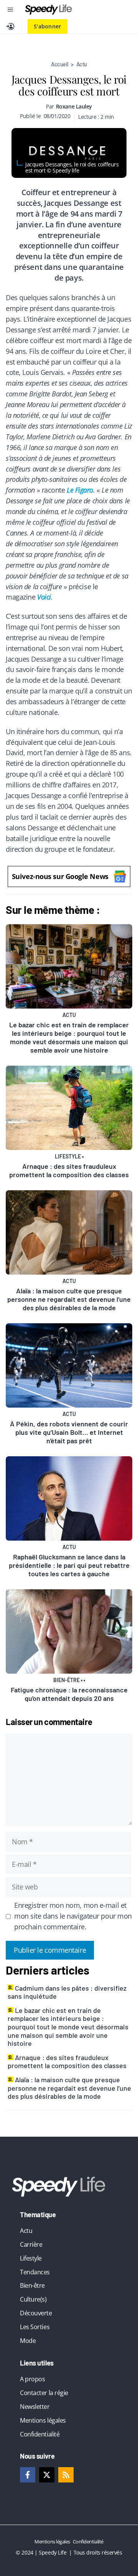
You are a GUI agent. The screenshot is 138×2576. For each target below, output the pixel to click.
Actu (82, 64)
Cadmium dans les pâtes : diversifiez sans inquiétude (67, 1992)
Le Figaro (80, 490)
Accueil (60, 64)
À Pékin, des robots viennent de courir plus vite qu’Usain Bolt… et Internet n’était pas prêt (69, 1432)
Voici (44, 597)
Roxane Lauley (74, 106)
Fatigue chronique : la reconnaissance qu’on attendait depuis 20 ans (69, 1694)
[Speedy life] (48, 10)
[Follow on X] (47, 2475)
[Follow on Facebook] (28, 2475)
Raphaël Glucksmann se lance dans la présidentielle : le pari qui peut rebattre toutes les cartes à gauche (69, 1565)
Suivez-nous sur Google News (60, 876)
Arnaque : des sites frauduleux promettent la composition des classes (69, 1170)
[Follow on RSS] (66, 2475)
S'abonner (48, 26)
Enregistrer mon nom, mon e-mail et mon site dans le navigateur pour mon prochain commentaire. (73, 1916)
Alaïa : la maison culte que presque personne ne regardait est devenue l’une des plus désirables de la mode (69, 1299)
